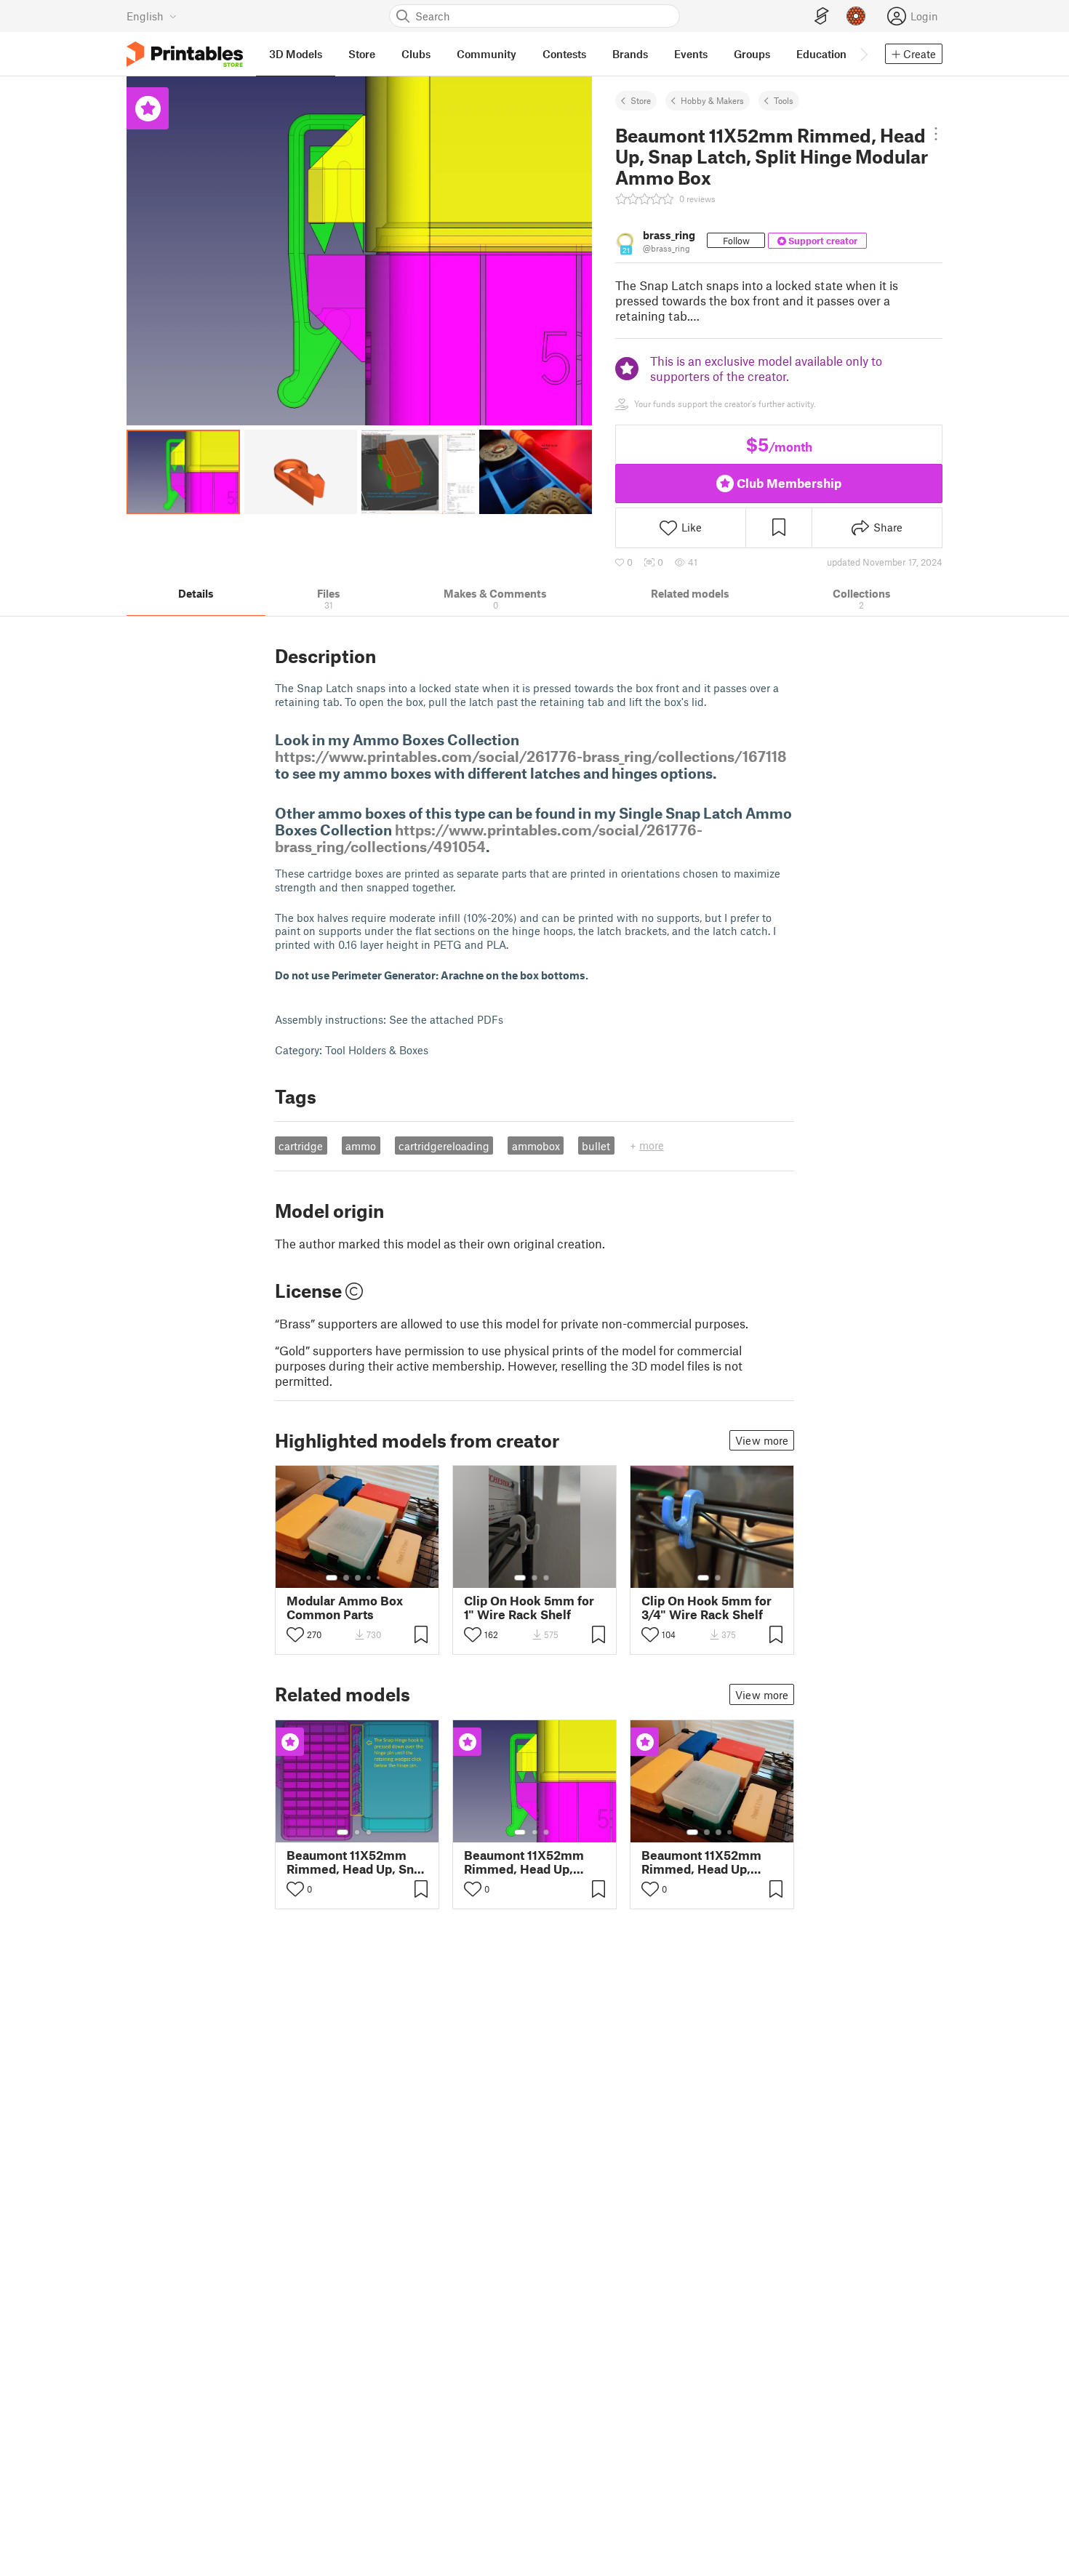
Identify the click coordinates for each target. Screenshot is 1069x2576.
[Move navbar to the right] (863, 54)
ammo (361, 1146)
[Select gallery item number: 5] (380, 1578)
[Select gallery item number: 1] (332, 1578)
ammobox (536, 1146)
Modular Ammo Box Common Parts (345, 1608)
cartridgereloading (444, 1146)
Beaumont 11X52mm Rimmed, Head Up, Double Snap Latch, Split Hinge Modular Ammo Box (524, 1862)
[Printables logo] (185, 54)
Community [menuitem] (487, 54)
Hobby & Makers (712, 100)
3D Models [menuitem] (296, 54)
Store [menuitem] (362, 54)
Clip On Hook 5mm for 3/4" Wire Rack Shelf (706, 1608)
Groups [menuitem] (752, 54)
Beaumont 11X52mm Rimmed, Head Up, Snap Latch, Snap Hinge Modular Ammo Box (357, 1862)
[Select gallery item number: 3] (358, 1578)
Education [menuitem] (821, 54)
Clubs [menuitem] (416, 54)
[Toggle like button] (295, 1634)
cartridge (301, 1146)
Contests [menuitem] (564, 54)
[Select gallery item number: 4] (369, 1578)
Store (641, 100)
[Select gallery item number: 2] (346, 1578)
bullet (596, 1146)
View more (762, 1440)
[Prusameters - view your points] (856, 16)
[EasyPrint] (822, 16)
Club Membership (789, 483)
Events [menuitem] (691, 54)
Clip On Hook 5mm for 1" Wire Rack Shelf (529, 1608)
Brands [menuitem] (630, 54)
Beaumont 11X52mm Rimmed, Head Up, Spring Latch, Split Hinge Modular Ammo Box (706, 1862)
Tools (784, 100)
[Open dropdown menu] (936, 134)
